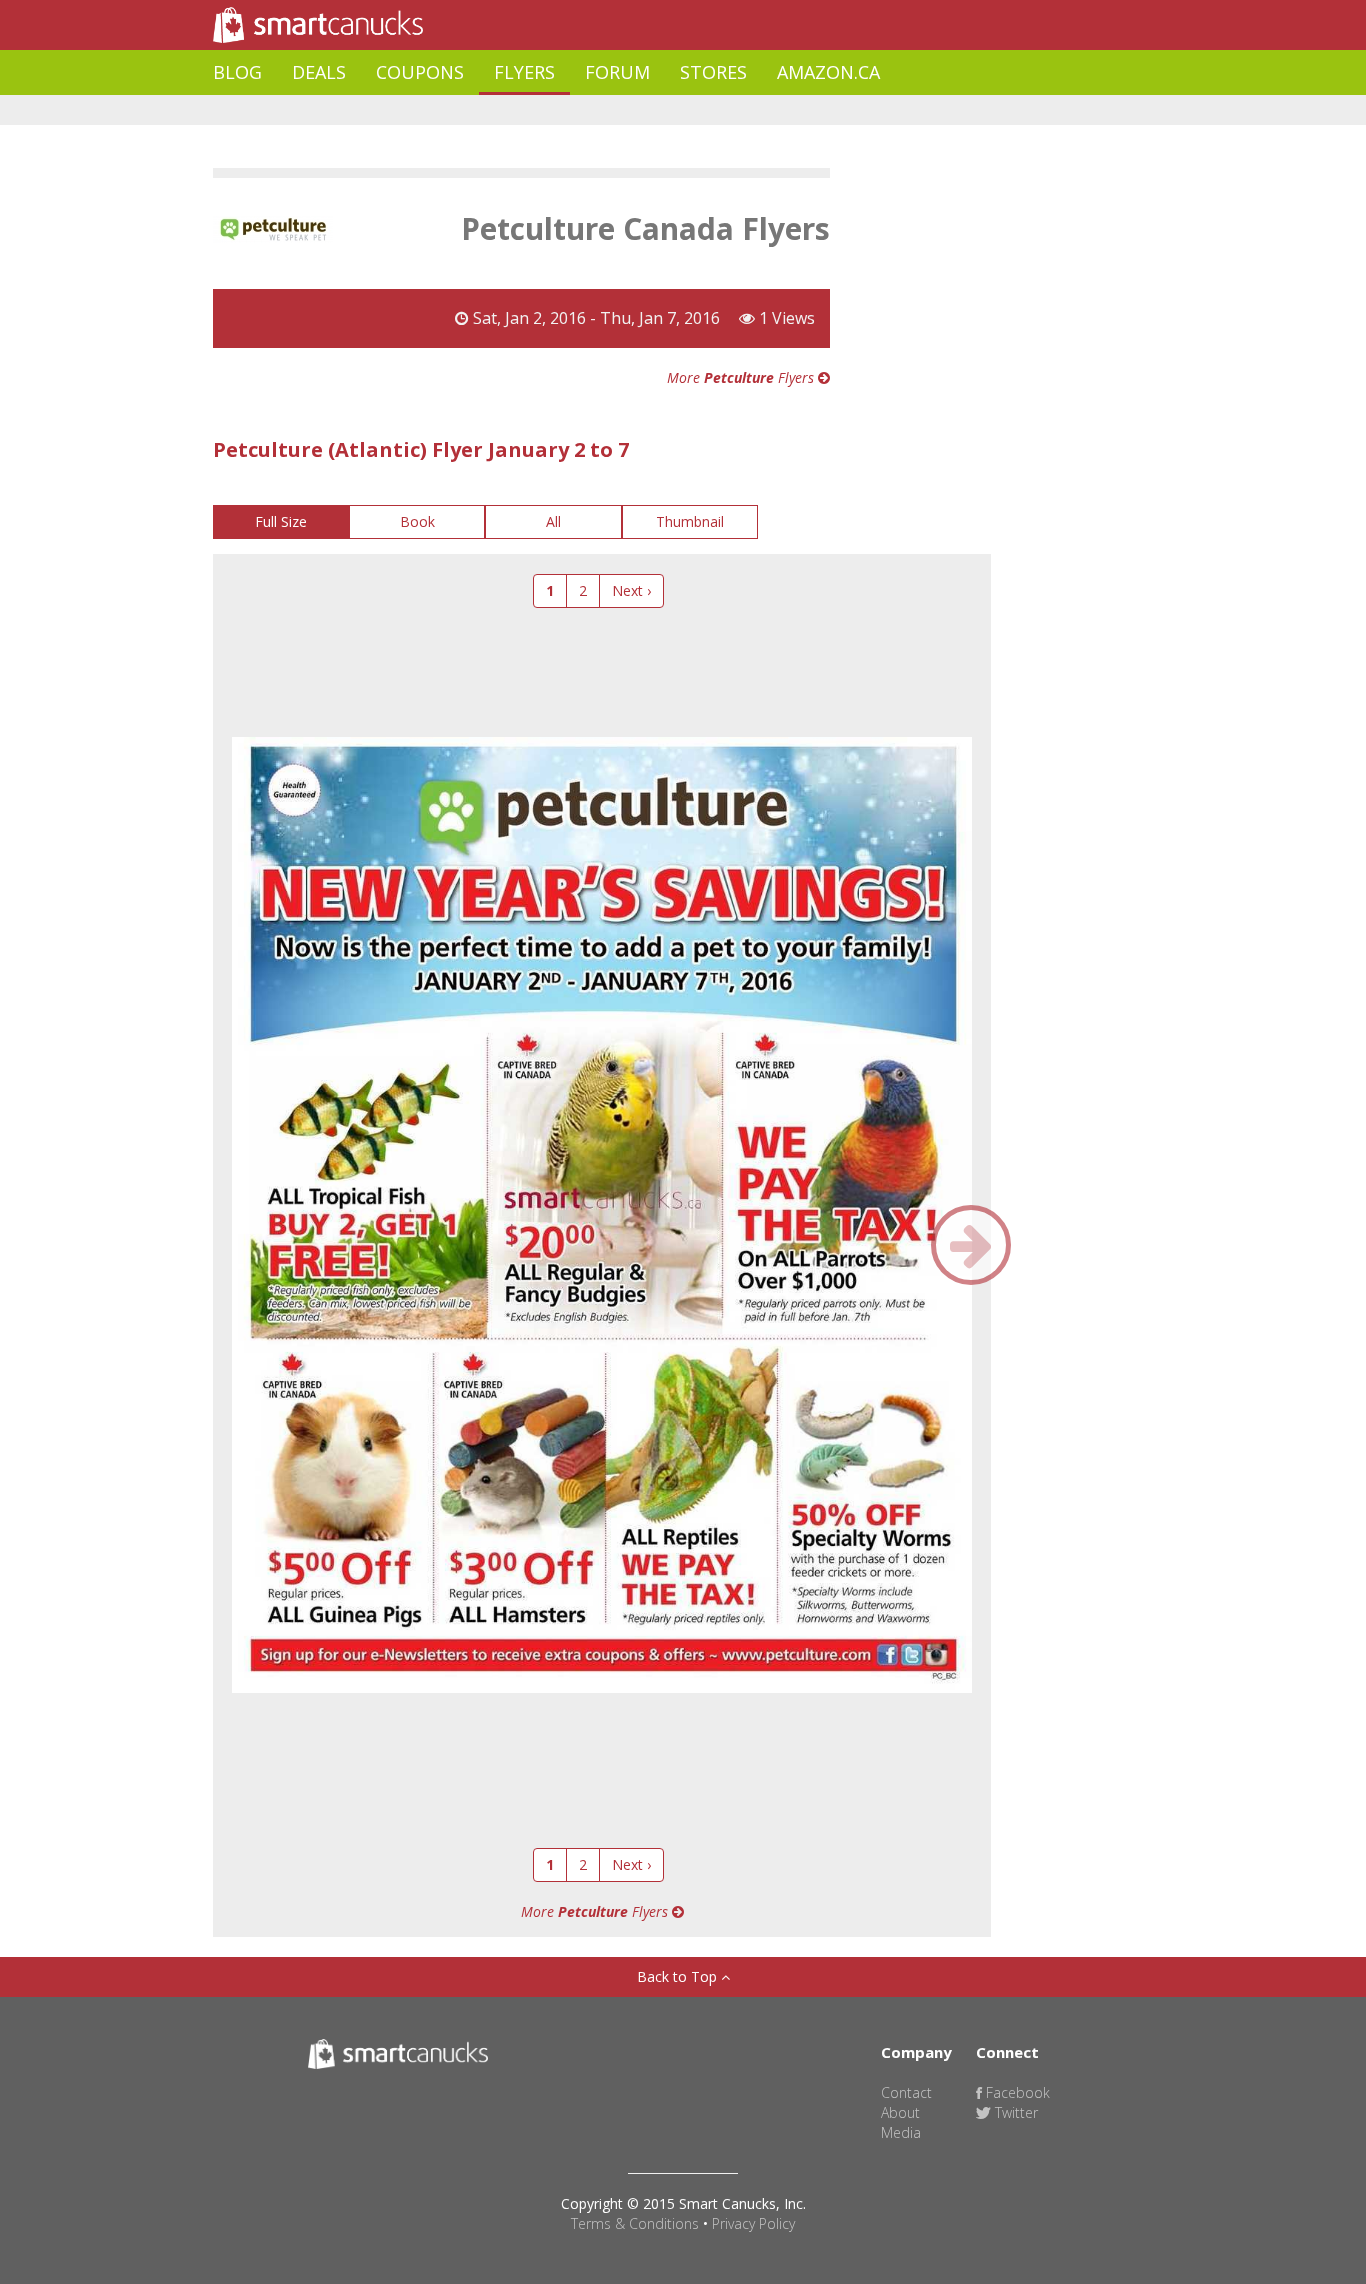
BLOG (237, 72)
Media (901, 2132)
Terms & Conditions (635, 2223)
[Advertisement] (577, 110)
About (900, 2112)
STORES (713, 72)
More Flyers (742, 377)
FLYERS (524, 72)
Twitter (1014, 2112)
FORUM (617, 72)
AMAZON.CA (828, 72)
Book (417, 521)
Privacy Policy (753, 2223)
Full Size (281, 521)
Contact (906, 2092)
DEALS (319, 72)
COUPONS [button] (420, 72)
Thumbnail (690, 521)
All (553, 521)
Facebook (1016, 2092)
